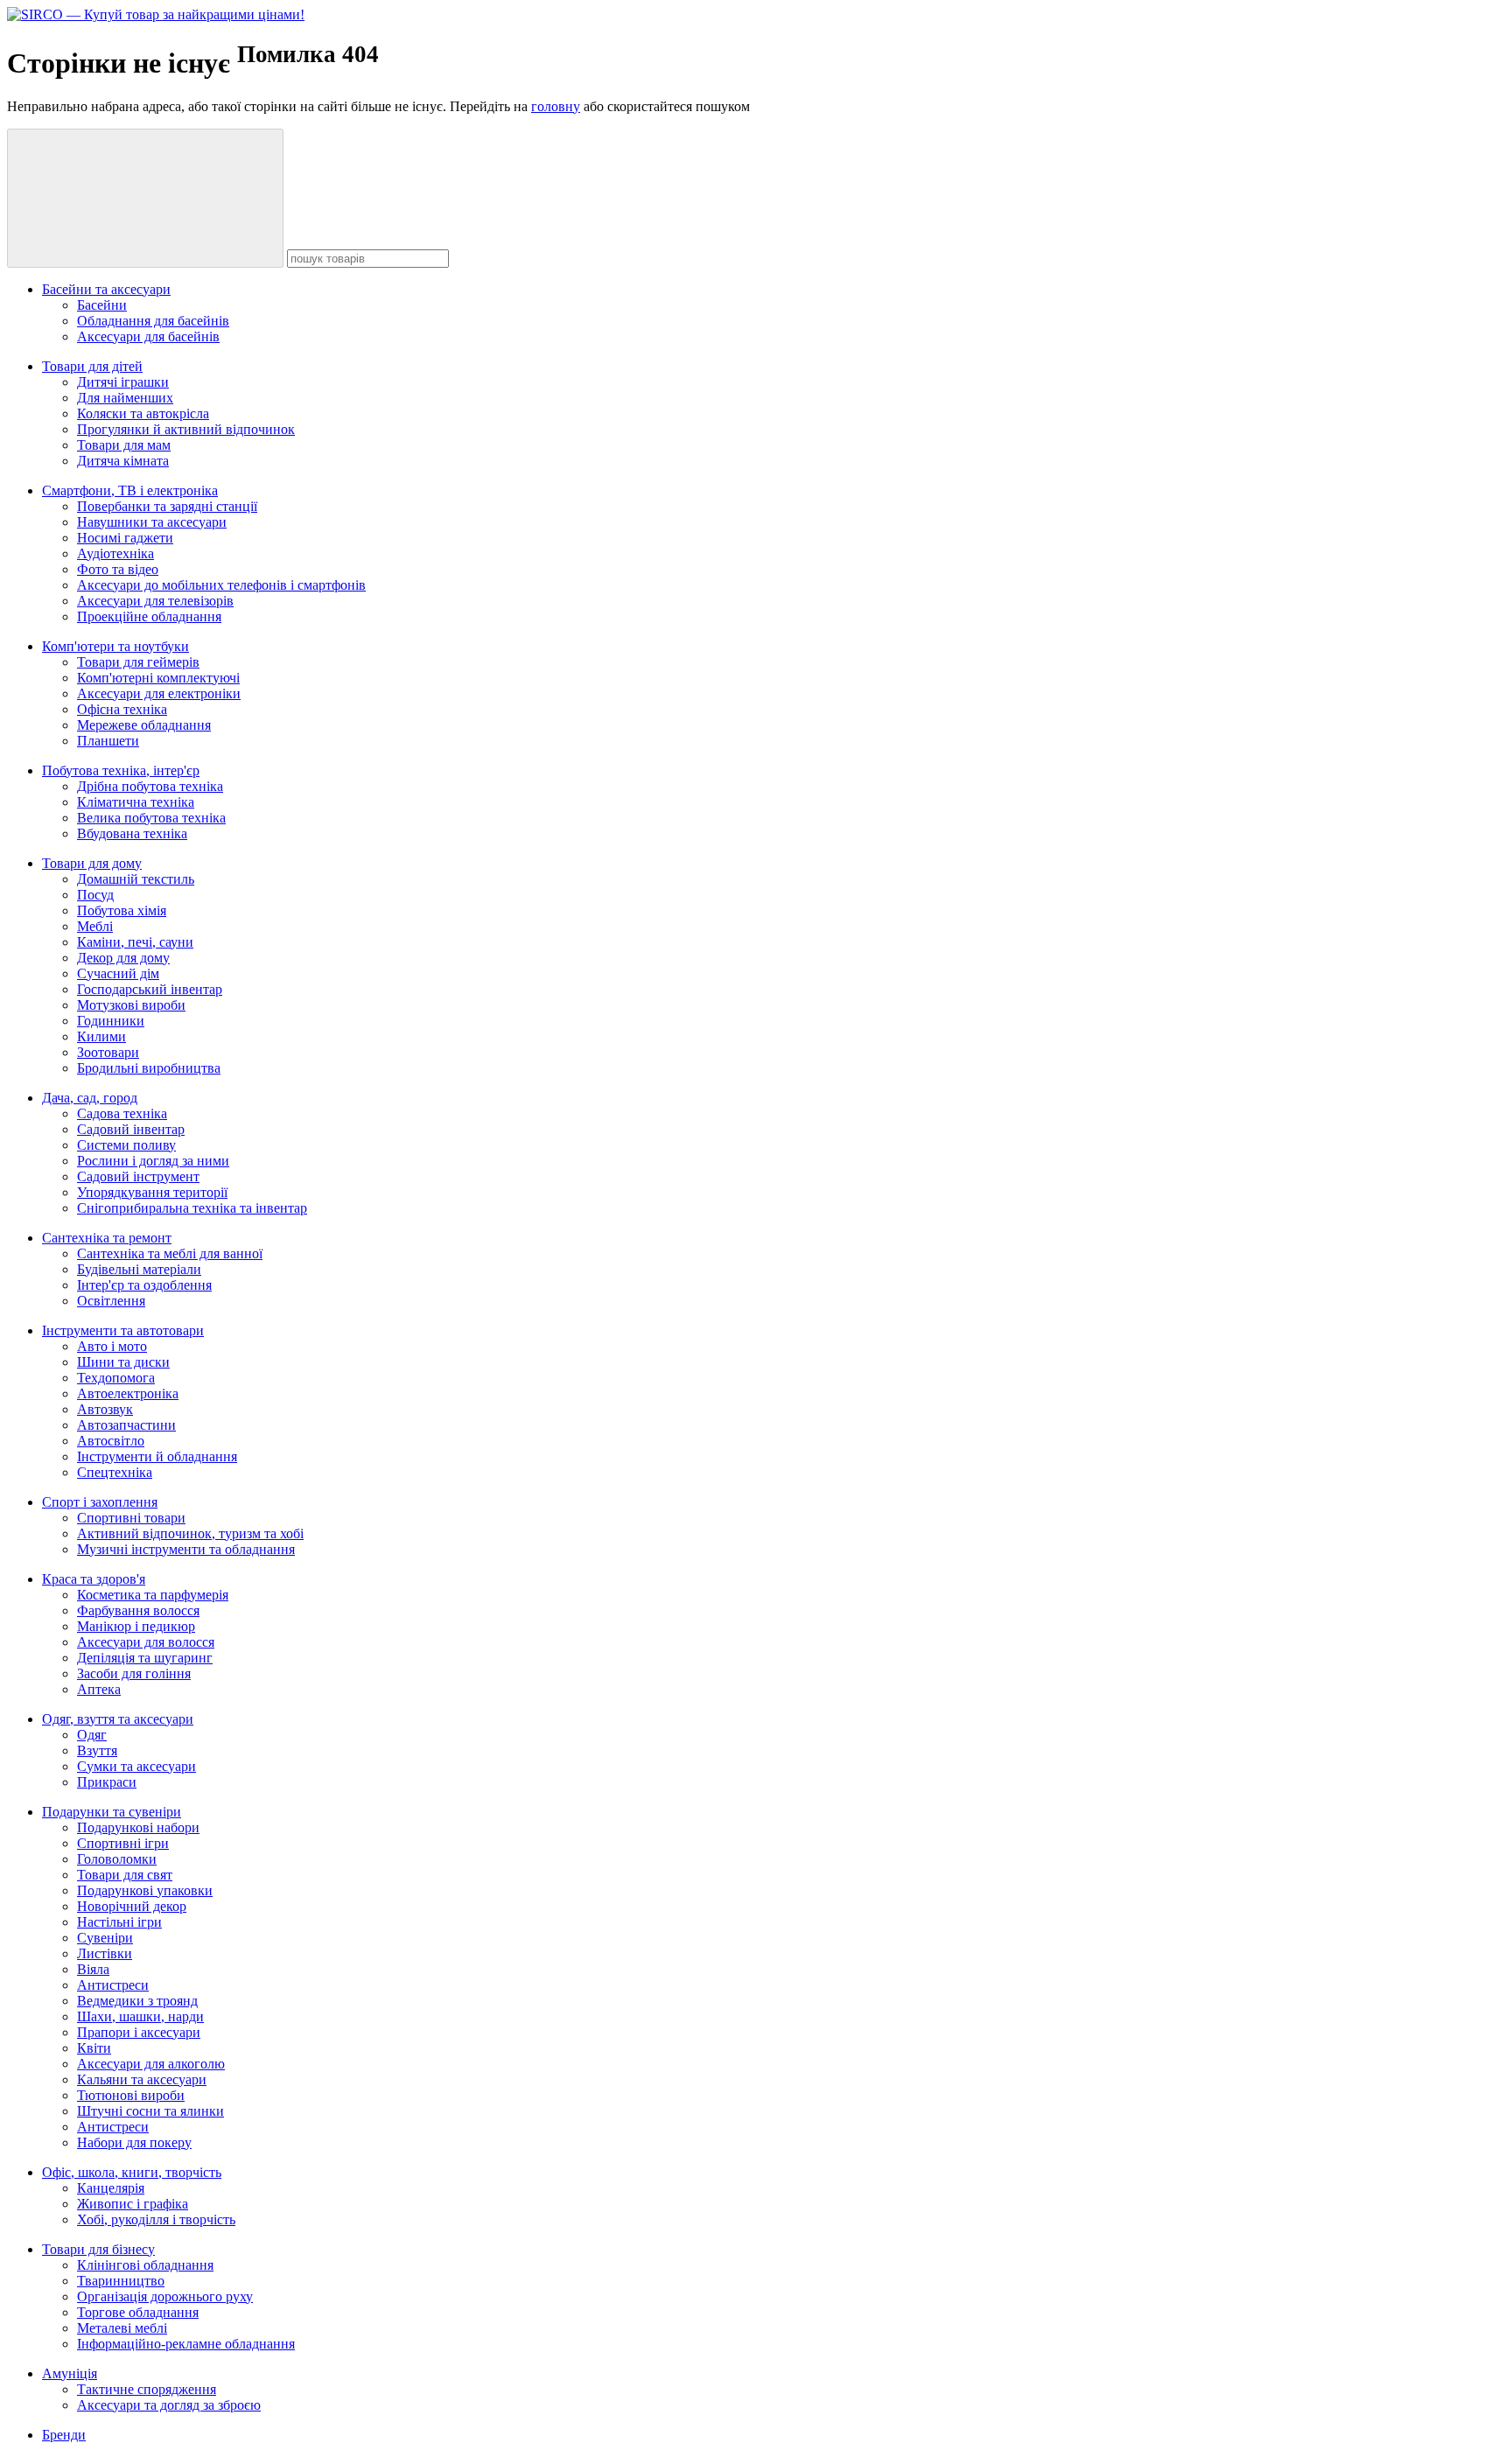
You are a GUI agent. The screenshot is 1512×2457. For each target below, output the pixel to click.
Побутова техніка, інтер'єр (121, 770)
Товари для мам (124, 445)
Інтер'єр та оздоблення (144, 1285)
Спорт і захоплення (100, 1502)
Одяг (92, 1735)
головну (556, 106)
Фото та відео (118, 569)
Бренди (64, 2435)
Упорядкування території (152, 1192)
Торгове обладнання (138, 2312)
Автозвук (105, 1409)
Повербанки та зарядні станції (167, 506)
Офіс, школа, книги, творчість (132, 2172)
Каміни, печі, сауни (135, 942)
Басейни (102, 305)
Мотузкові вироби (131, 1005)
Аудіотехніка (115, 553)
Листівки (105, 1953)
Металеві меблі (122, 2328)
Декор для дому (123, 958)
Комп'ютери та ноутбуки (115, 646)
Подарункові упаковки (145, 1890)
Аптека (99, 1689)
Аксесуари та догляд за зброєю (169, 2405)
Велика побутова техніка (151, 818)
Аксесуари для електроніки (159, 693)
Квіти (94, 2048)
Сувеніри (105, 1938)
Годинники (111, 1021)
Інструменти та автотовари (123, 1330)
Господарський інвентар (150, 989)
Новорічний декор (132, 1906)
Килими (101, 1036)
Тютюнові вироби (131, 2095)
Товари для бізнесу (98, 2249)
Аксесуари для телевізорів (155, 601)
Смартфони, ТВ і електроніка (130, 490)
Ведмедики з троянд (137, 2001)
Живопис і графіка (133, 2204)
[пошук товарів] (145, 198)
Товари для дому (92, 863)
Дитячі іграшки (123, 382)
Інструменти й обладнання (157, 1456)
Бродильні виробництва (149, 1068)
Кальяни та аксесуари (142, 2079)
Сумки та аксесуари (136, 1766)
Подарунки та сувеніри (112, 1812)
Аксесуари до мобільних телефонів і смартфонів (221, 585)
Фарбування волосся (138, 1610)
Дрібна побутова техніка (150, 786)
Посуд (95, 895)
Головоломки (117, 1859)
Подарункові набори (138, 1827)
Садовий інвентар (131, 1129)
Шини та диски (123, 1362)
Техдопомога (116, 1378)
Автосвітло (111, 1441)
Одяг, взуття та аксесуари (118, 1719)
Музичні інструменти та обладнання (186, 1549)
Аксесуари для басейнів (148, 336)
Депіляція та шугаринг (145, 1658)
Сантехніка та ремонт (107, 1238)
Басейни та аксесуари (106, 289)
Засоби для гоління (134, 1673)
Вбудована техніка (132, 833)
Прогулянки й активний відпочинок (186, 429)
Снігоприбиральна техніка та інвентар (192, 1208)
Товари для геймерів (138, 662)
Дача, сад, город (90, 1098)
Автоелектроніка (128, 1393)
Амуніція (70, 2373)
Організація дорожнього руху (165, 2296)
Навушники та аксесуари (152, 522)
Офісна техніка (122, 709)
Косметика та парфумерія (153, 1595)
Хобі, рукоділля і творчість (156, 2219)
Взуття (97, 1750)
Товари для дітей (92, 366)
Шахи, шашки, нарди (140, 2016)
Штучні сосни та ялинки (150, 2111)
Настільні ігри (119, 1922)
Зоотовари (108, 1052)
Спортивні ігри (123, 1843)
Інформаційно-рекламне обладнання (186, 2344)
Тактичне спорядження (147, 2389)
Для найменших (125, 398)
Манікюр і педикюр (136, 1626)
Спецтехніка (115, 1472)
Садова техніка (122, 1113)
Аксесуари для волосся (146, 1642)
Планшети (108, 741)
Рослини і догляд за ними (153, 1161)
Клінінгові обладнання (145, 2265)
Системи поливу (126, 1145)
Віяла (93, 1969)
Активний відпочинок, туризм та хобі (190, 1533)
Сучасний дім (118, 973)
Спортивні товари (131, 1518)
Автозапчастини (126, 1425)
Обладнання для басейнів (153, 321)
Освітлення (111, 1301)
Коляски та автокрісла (143, 413)
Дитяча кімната (123, 461)
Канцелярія (111, 2188)
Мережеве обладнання (144, 725)
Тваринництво (121, 2281)
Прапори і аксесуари (139, 2032)
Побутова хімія (122, 910)
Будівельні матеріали (139, 1269)
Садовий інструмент (138, 1176)
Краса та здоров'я (94, 1579)
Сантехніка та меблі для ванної (170, 1253)
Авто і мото (112, 1346)
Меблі (95, 926)
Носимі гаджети (125, 538)
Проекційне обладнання (149, 616)
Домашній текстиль (136, 879)
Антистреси (113, 1985)
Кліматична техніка (136, 802)
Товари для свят (125, 1875)
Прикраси (107, 1782)
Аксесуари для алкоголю (151, 2064)
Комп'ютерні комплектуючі (158, 678)
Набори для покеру (134, 2142)
